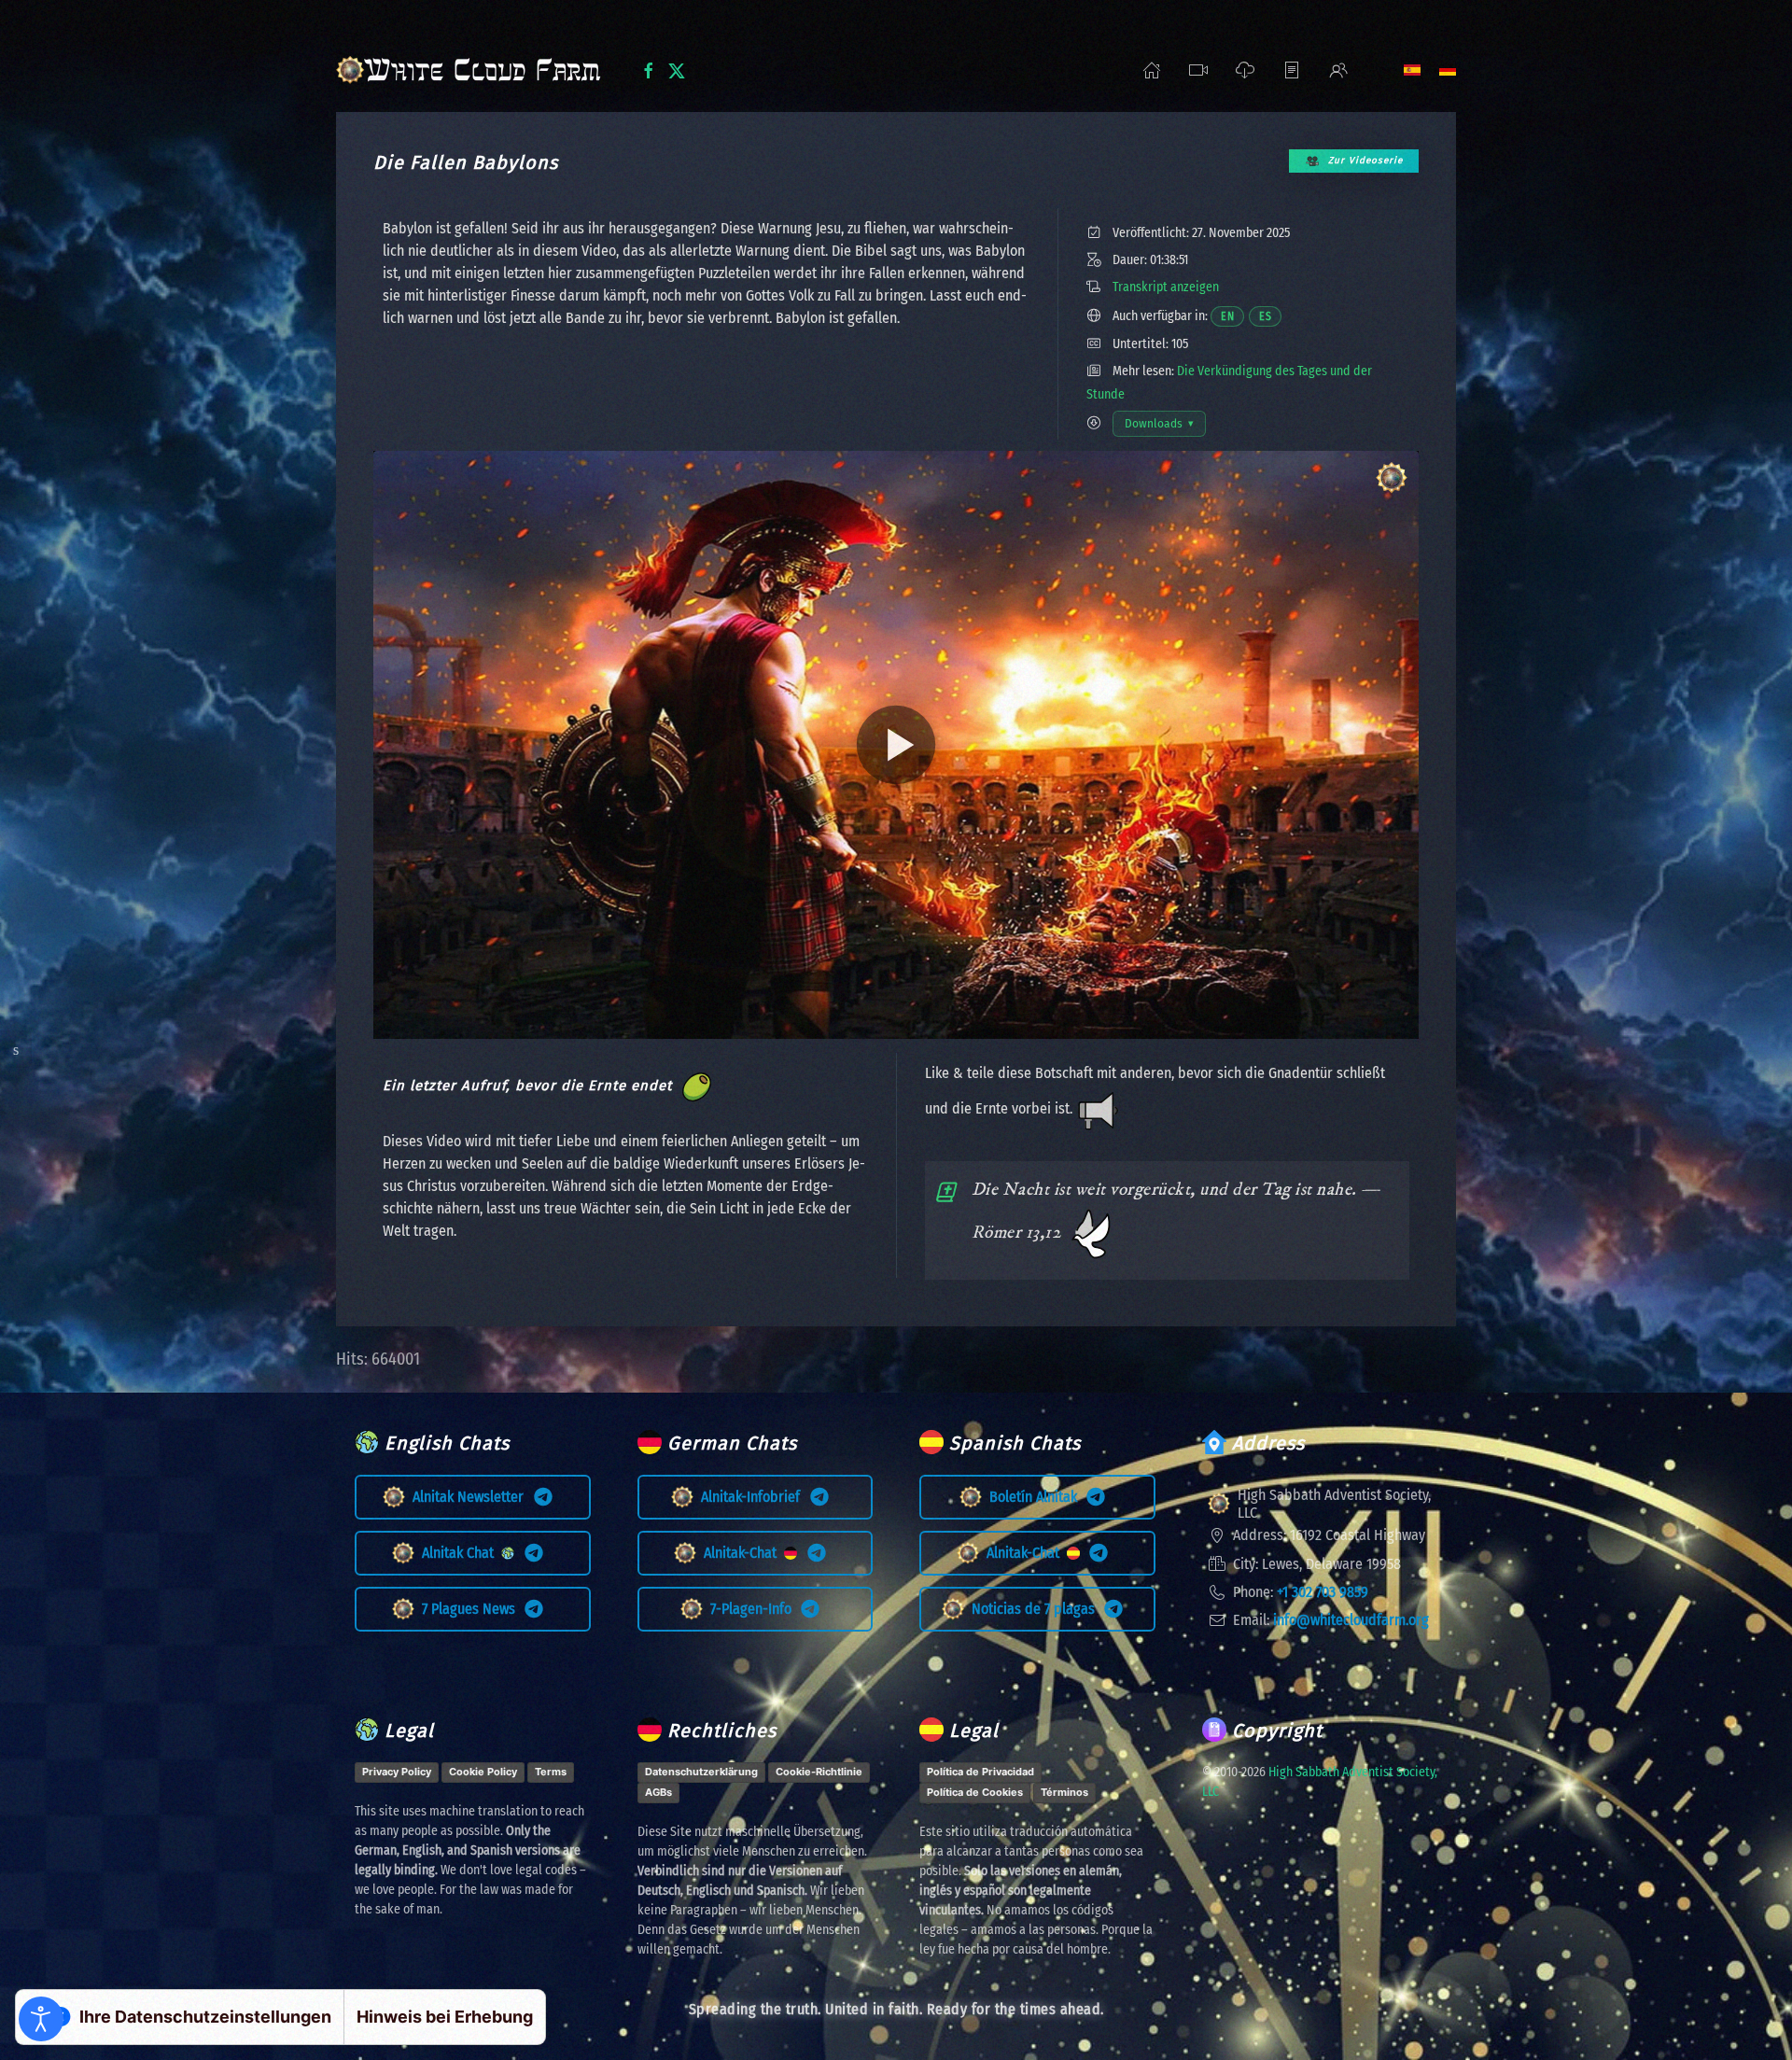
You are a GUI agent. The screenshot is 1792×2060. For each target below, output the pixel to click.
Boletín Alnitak (1037, 1497)
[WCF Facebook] (649, 69)
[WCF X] (677, 69)
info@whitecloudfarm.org (1351, 1620)
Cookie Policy (483, 1772)
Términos (1064, 1792)
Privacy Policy (397, 1772)
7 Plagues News (472, 1609)
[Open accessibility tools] (41, 2019)
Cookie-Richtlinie (819, 1772)
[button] (1198, 70)
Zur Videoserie (1365, 161)
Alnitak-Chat (744, 1553)
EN (1232, 316)
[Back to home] (474, 70)
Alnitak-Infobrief (754, 1497)
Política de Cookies (975, 1792)
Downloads (1165, 427)
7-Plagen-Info (755, 1609)
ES (1270, 316)
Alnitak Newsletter (472, 1497)
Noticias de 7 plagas (1037, 1609)
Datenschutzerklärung (701, 1772)
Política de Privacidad (980, 1772)
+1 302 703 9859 (1323, 1592)
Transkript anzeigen (1166, 287)
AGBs (658, 1792)
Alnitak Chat (462, 1553)
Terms (551, 1772)
